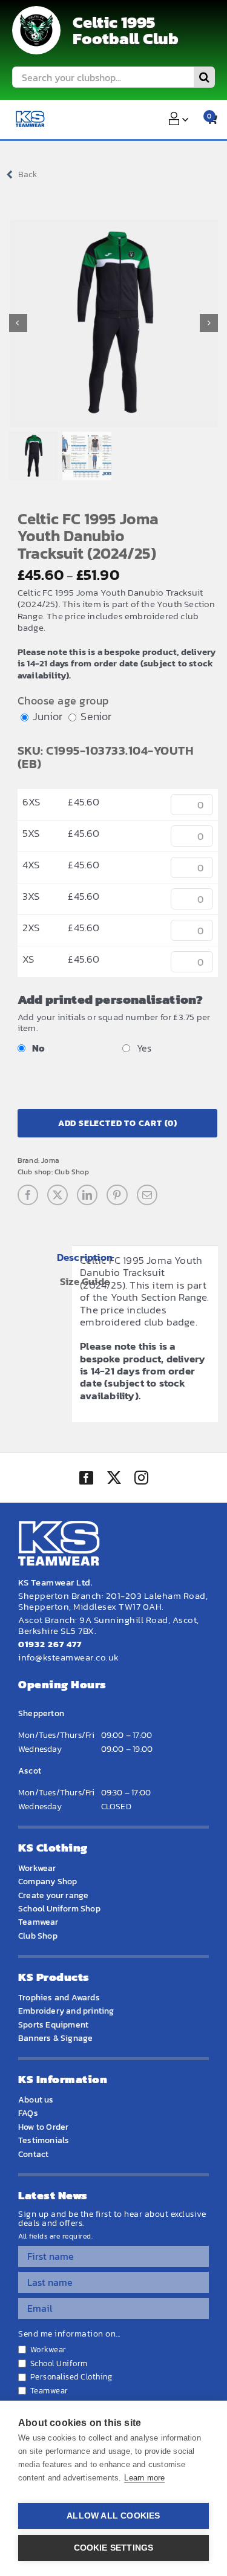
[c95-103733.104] (113, 323)
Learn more (144, 2478)
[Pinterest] (117, 1195)
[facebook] (86, 1478)
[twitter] (114, 1479)
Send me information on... (69, 2334)
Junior (48, 716)
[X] (58, 1195)
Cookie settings (114, 2548)
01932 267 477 (50, 1644)
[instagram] (141, 1479)
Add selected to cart (118, 1123)
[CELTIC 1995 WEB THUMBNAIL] (36, 30)
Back (28, 174)
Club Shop (72, 1172)
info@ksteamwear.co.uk (69, 1657)
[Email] (147, 1195)
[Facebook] (28, 1195)
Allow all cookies (113, 2516)
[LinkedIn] (87, 1195)
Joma (50, 1160)
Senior (96, 716)
